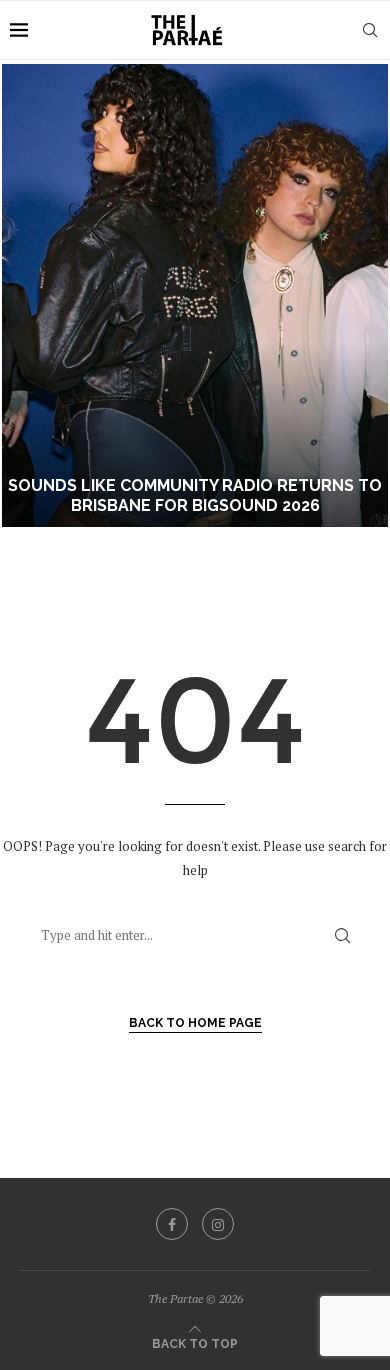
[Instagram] (218, 1224)
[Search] (370, 30)
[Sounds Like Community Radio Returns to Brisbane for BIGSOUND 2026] (195, 295)
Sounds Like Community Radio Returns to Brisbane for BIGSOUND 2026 (195, 496)
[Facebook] (172, 1224)
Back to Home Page (195, 1023)
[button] (27, 295)
